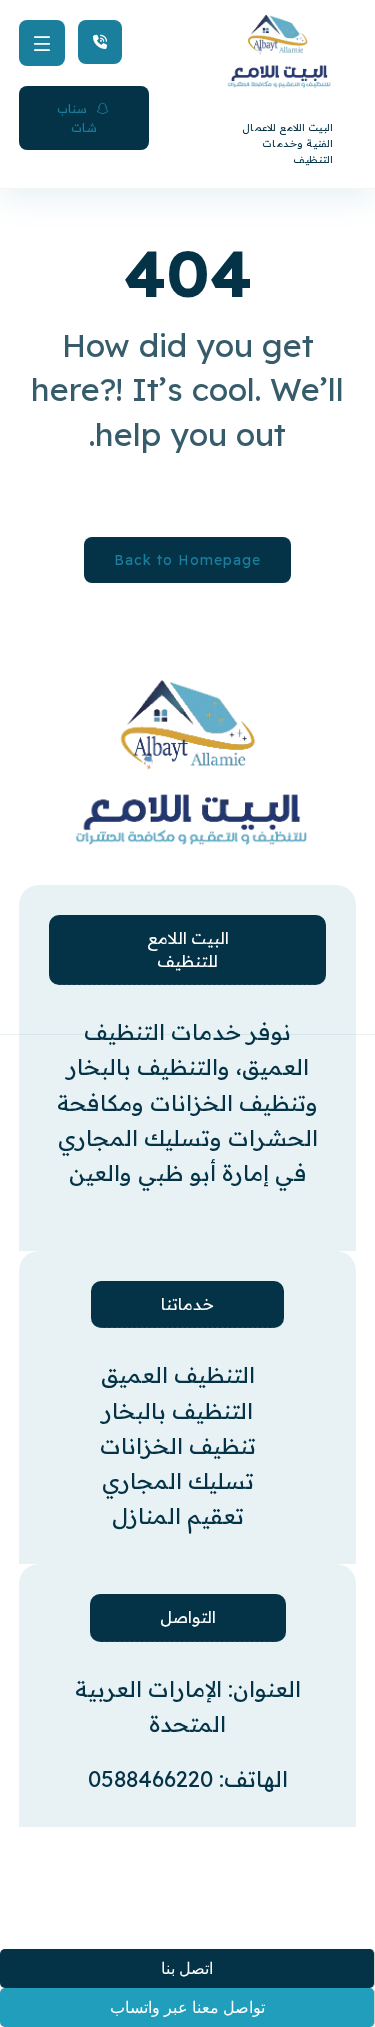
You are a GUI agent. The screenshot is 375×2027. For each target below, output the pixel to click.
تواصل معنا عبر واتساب (187, 2007)
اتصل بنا (187, 1968)
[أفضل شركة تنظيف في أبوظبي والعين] (166, 762)
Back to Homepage (187, 560)
